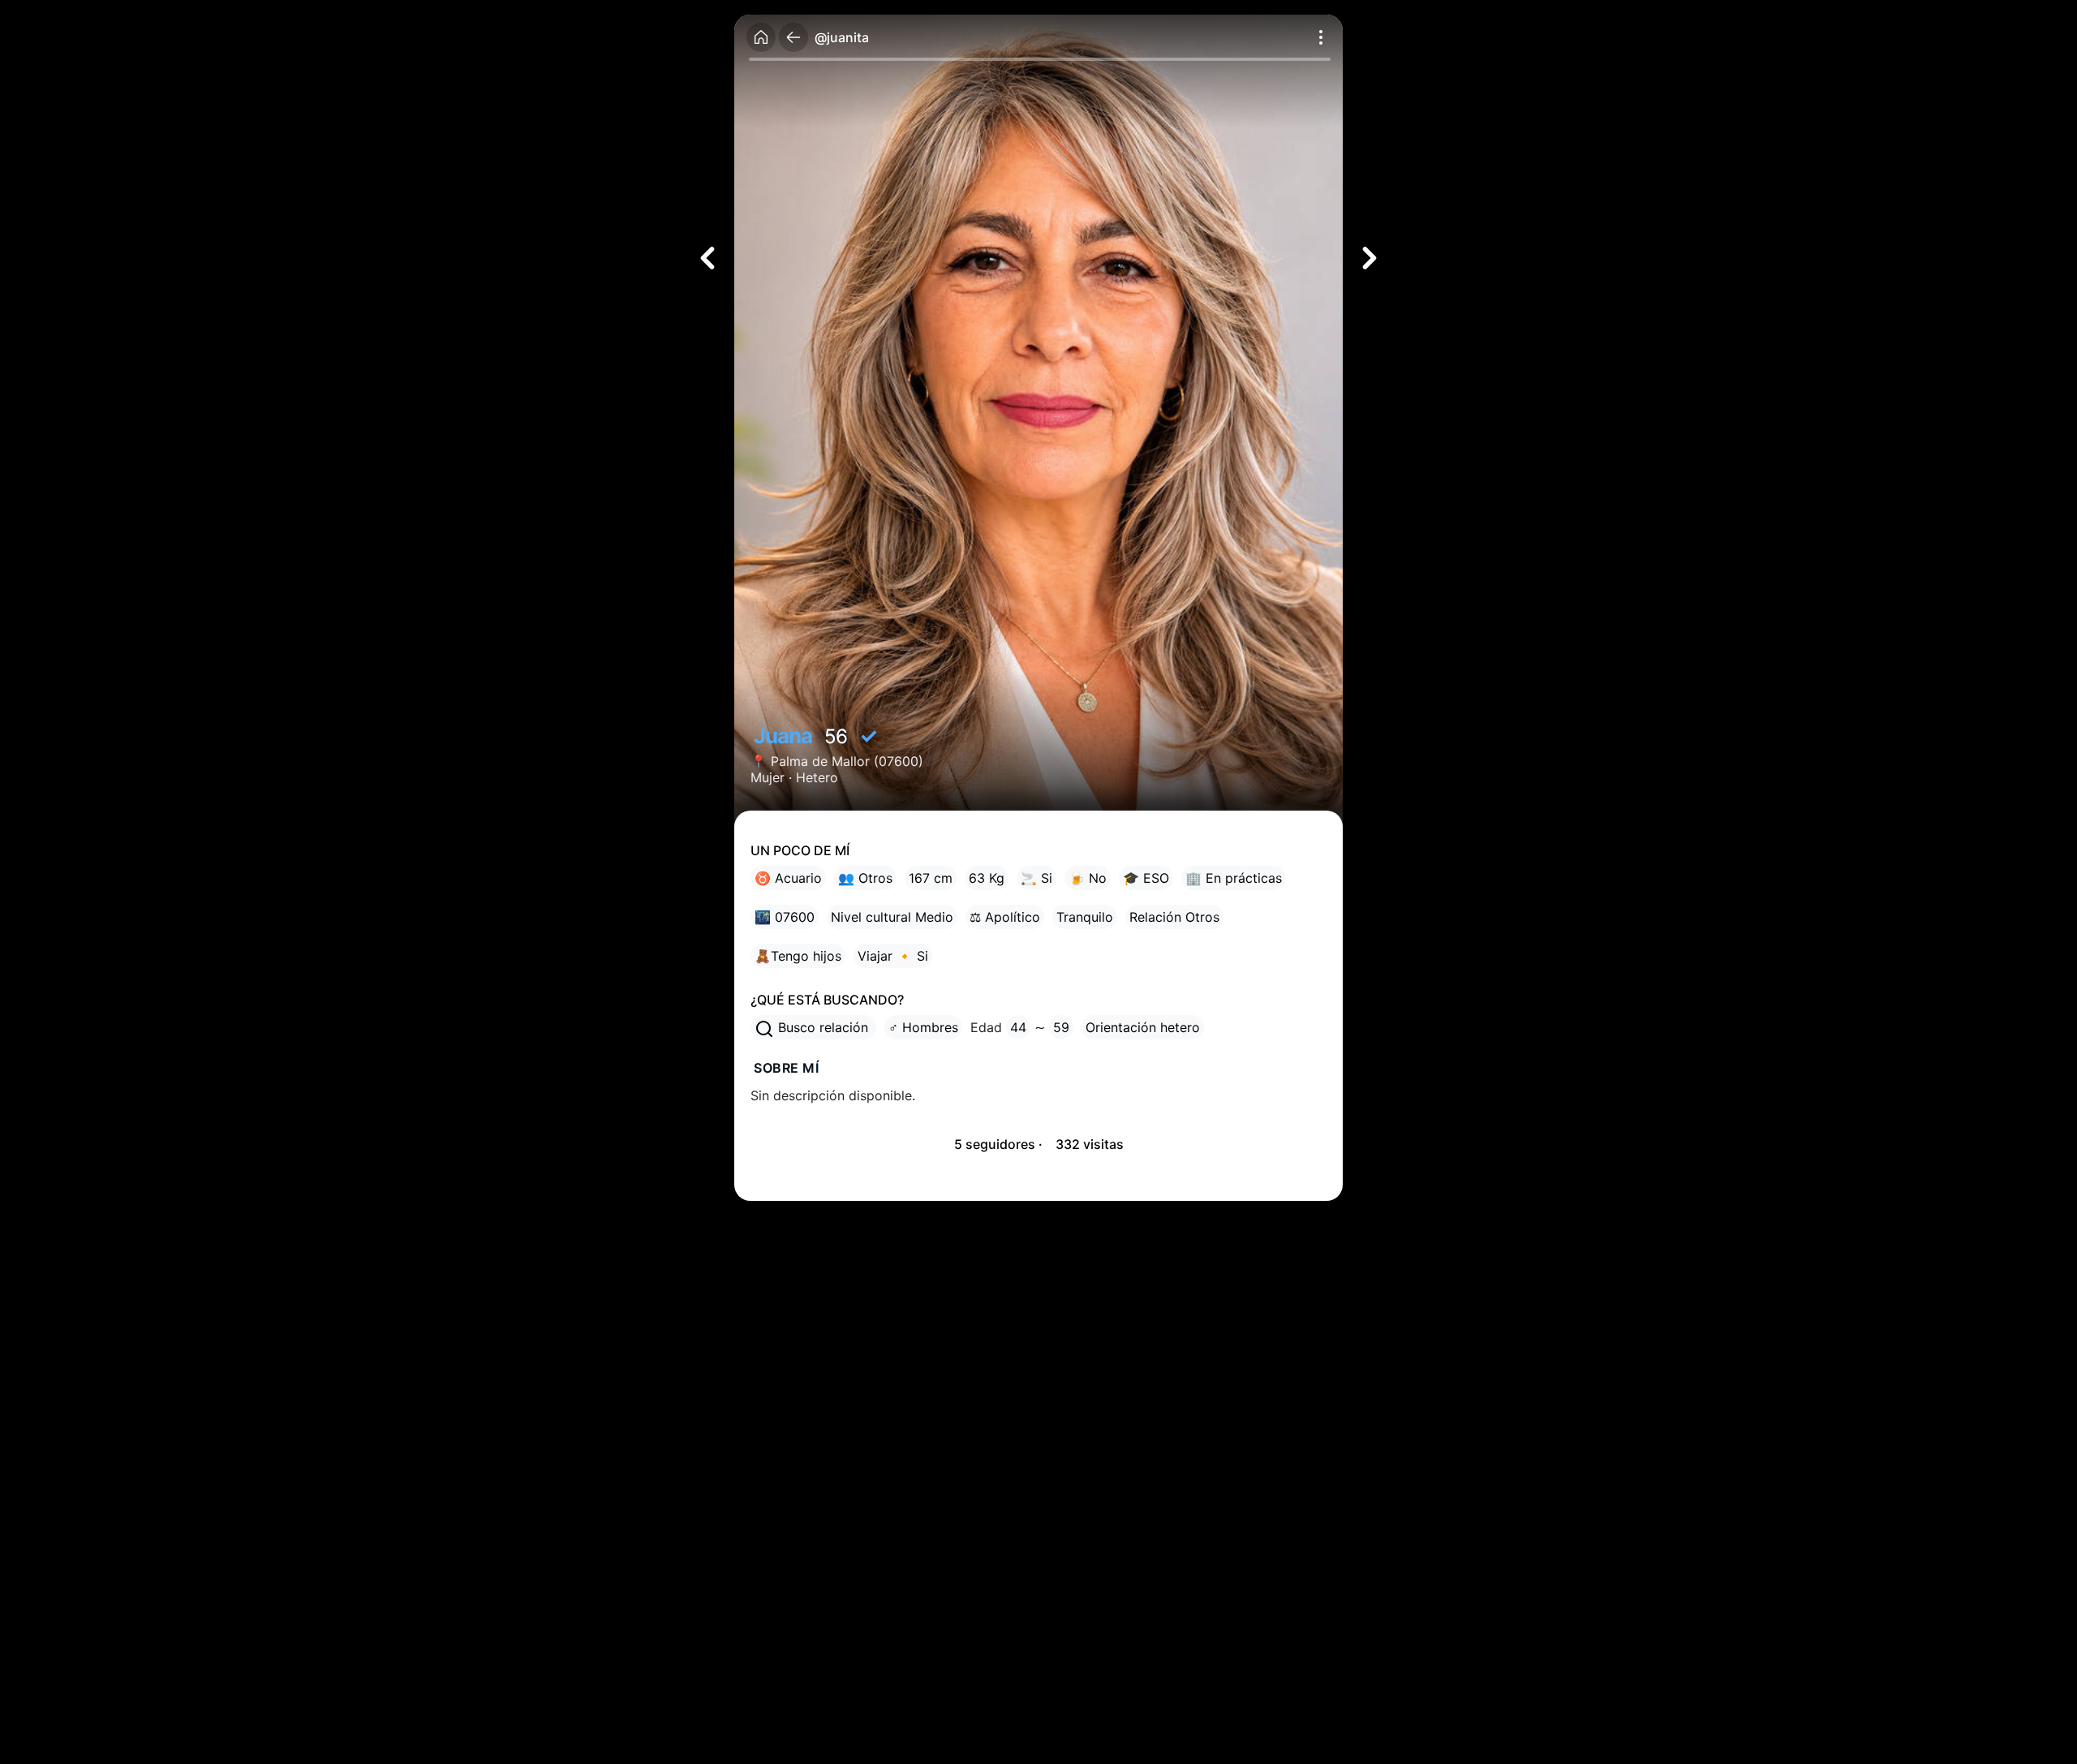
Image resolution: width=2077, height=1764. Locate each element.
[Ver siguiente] (1370, 258)
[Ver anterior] (707, 258)
